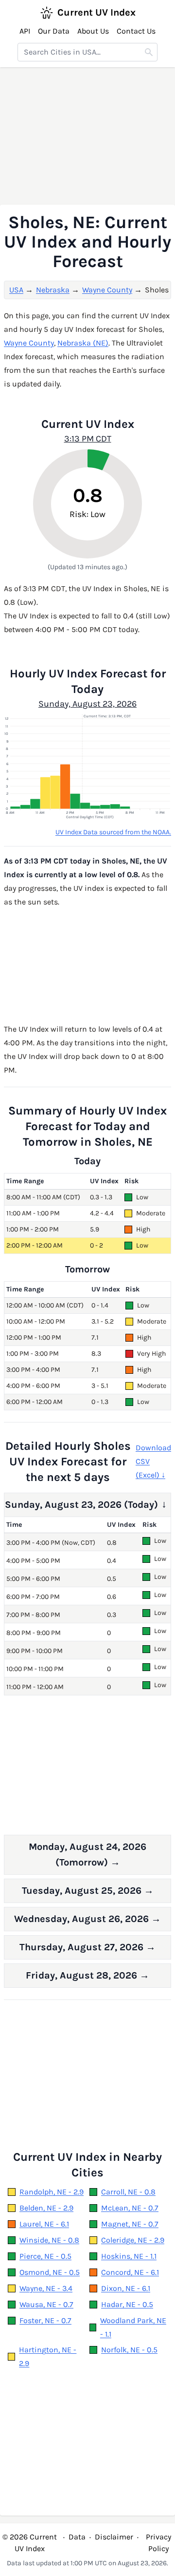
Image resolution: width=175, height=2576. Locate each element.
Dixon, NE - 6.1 (126, 2288)
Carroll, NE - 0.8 (128, 2192)
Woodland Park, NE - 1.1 (133, 2327)
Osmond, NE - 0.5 (50, 2272)
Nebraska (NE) (83, 343)
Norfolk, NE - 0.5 (129, 2350)
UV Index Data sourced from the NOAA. (113, 832)
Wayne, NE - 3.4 (46, 2288)
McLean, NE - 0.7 (130, 2208)
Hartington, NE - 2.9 (48, 2356)
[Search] (149, 52)
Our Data (54, 31)
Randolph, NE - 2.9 (52, 2192)
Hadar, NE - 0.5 (127, 2304)
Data (77, 2537)
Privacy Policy (158, 2543)
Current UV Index (96, 12)
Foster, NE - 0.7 (45, 2320)
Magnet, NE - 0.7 (130, 2224)
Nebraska (53, 290)
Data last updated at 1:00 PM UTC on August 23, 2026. (87, 2563)
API (25, 31)
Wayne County (107, 290)
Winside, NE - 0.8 (49, 2240)
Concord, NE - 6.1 (130, 2272)
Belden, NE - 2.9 (46, 2208)
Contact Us (136, 31)
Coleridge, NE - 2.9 (133, 2240)
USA (16, 290)
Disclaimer (114, 2537)
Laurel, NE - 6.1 (44, 2224)
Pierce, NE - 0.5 (45, 2256)
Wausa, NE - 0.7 (46, 2304)
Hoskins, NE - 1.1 (129, 2256)
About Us (93, 31)
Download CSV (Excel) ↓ (153, 1461)
